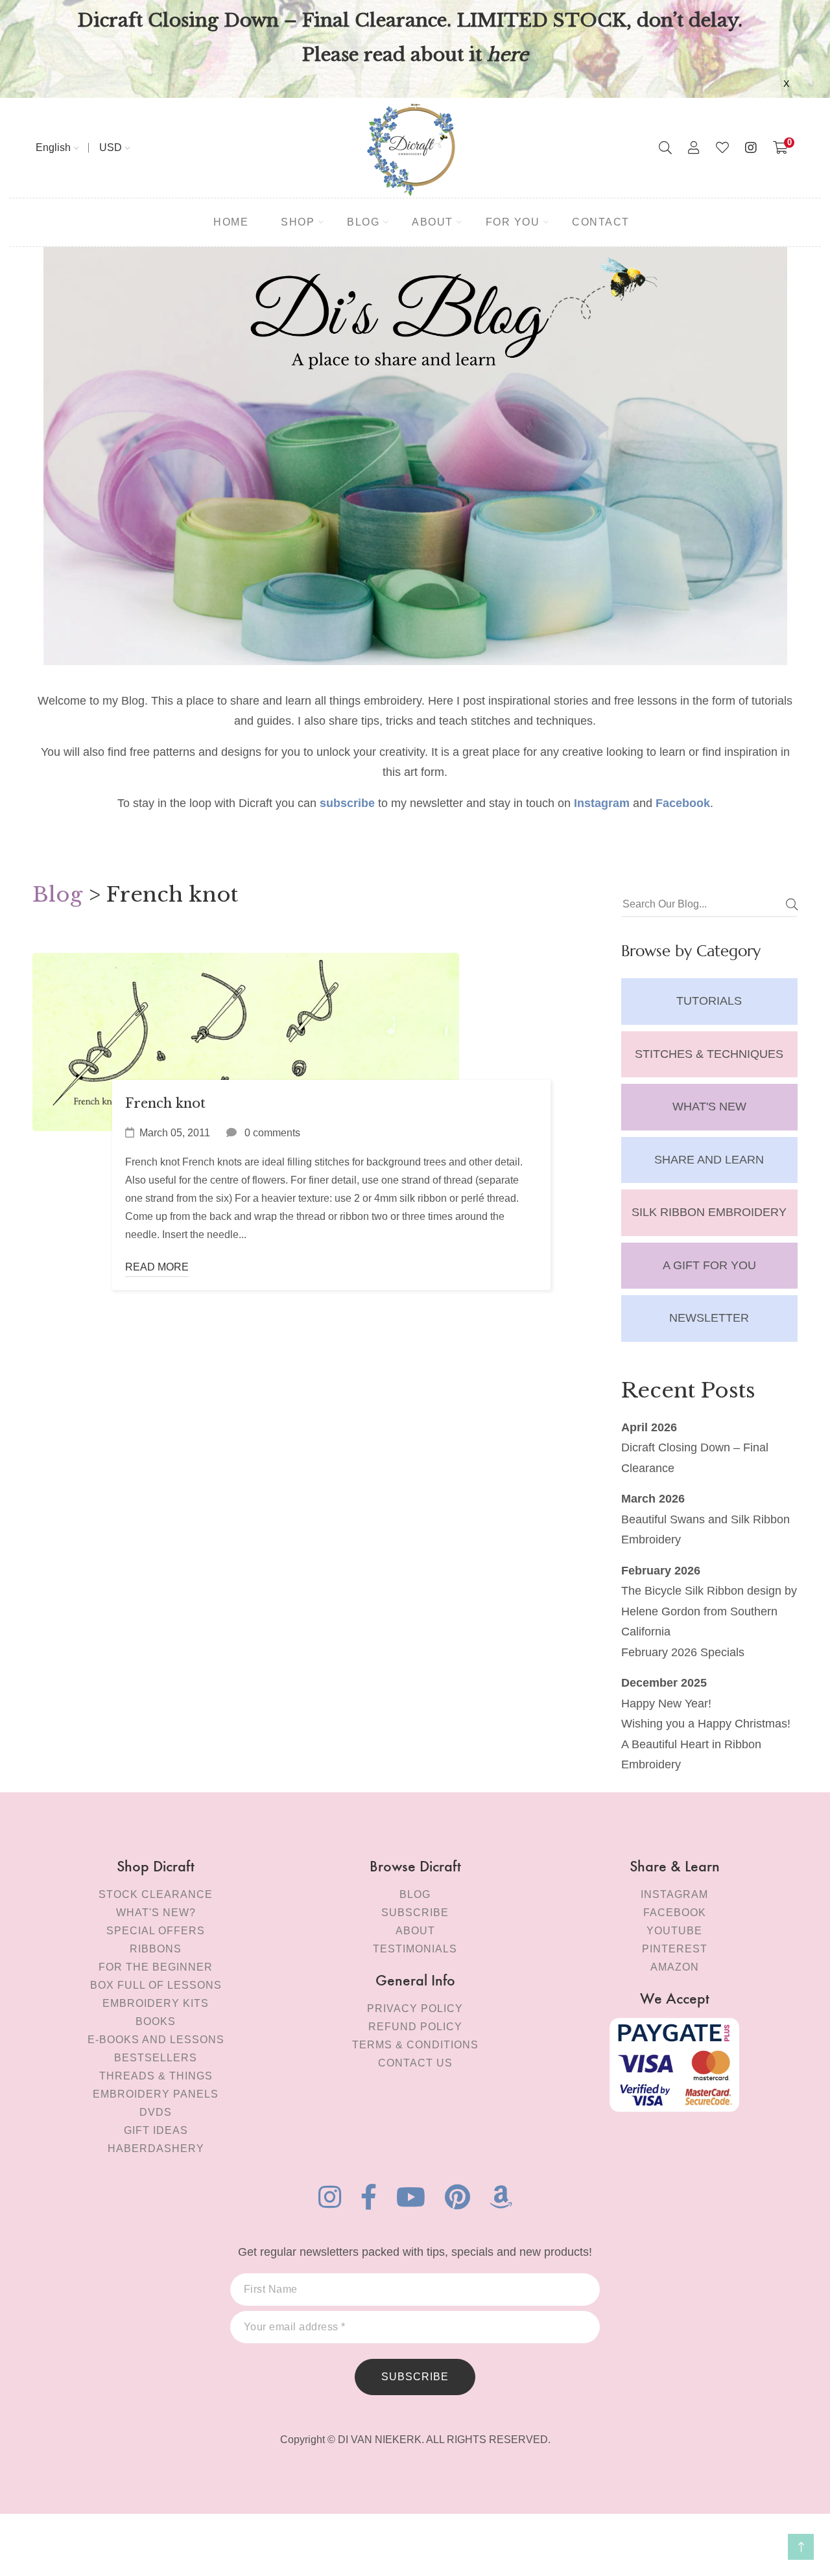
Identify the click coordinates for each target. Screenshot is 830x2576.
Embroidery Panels (156, 2094)
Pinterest (675, 1949)
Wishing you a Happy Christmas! (706, 1724)
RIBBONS (156, 1949)
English (53, 147)
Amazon (675, 1967)
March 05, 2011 (175, 1133)
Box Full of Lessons (156, 1985)
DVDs (156, 2112)
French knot (165, 1103)
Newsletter (709, 1318)
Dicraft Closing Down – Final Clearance (695, 1458)
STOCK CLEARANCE (156, 1894)
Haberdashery (156, 2149)
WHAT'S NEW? (156, 1913)
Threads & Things (156, 2076)
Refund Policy (415, 2027)
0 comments (272, 1133)
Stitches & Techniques (709, 1054)
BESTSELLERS (156, 2058)
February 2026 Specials (683, 1652)
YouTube (674, 1931)
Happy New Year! (666, 1704)
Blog (57, 895)
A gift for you (709, 1265)
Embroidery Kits (156, 2003)
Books (156, 2021)
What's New (709, 1107)
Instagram (674, 1894)
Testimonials (415, 1949)
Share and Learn (709, 1160)
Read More (157, 1267)
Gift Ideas (156, 2130)
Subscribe (415, 1913)
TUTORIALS (709, 1001)
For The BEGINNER (156, 1967)
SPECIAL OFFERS (156, 1931)
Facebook (675, 1913)
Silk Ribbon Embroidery (709, 1212)
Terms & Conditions (415, 2045)
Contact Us (415, 2063)
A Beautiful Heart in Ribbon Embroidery (691, 1755)
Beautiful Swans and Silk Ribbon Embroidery (705, 1530)
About (415, 1931)
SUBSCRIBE (415, 2377)
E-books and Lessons (156, 2040)
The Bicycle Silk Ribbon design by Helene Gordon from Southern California (709, 1611)
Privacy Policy (415, 2008)
